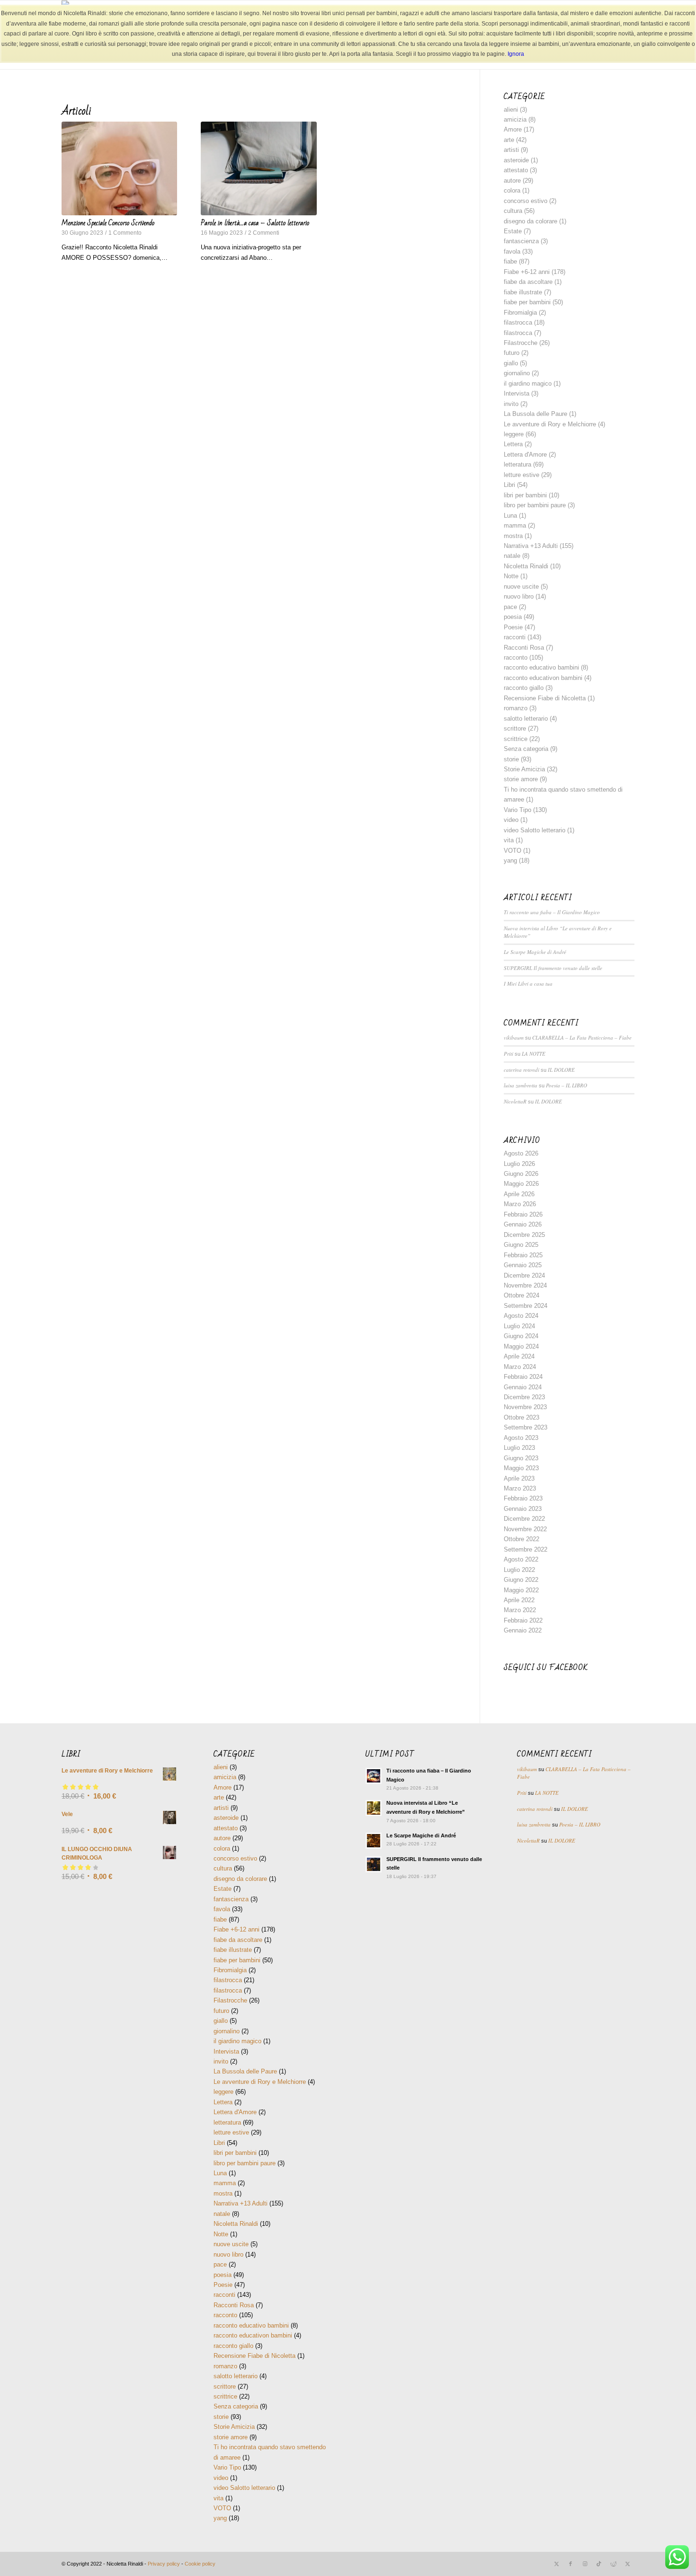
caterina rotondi (522, 1070)
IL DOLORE (561, 1070)
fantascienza (521, 241)
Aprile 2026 (519, 1194)
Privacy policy (164, 2564)
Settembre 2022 (526, 1549)
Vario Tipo (518, 810)
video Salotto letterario (535, 830)
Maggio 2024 (521, 1346)
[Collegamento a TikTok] (599, 2564)
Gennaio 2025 (523, 1265)
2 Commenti (264, 233)
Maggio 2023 (521, 1468)
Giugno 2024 (521, 1336)
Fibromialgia (520, 313)
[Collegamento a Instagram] (585, 2564)
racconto (516, 657)
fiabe (510, 261)
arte (509, 140)
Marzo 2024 (520, 1367)
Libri (509, 485)
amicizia (515, 119)
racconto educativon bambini (543, 678)
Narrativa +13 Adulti (531, 546)
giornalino (517, 373)
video (511, 820)
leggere (514, 434)
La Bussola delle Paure (535, 414)
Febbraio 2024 (523, 1377)
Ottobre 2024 (522, 1295)
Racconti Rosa (524, 648)
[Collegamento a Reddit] (613, 2564)
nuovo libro (519, 596)
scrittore (515, 728)
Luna (510, 516)
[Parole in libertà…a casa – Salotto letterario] (259, 168)
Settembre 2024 (526, 1306)
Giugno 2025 (521, 1245)
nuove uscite (521, 587)
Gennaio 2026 (523, 1224)
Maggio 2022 (521, 1590)
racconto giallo (524, 688)
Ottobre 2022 (522, 1539)
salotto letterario (526, 719)
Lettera (513, 444)
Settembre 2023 (526, 1427)
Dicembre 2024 (524, 1275)
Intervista (517, 393)
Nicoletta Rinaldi (526, 566)
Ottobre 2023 (522, 1417)
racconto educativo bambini (541, 667)
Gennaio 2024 (523, 1387)
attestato (516, 170)
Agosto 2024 (521, 1316)
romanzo (516, 708)
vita (509, 840)
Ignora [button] (516, 54)
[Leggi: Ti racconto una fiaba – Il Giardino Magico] (374, 1776)
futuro (512, 353)
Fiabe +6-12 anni (527, 272)
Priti (509, 1054)
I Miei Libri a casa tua (528, 984)
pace (510, 607)
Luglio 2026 (519, 1164)
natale (512, 556)
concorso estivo (526, 201)
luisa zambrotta (521, 1085)
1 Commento (125, 233)
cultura (513, 211)
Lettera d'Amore (525, 454)
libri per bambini (525, 495)
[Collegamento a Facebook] (571, 2564)
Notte (511, 576)
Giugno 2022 (521, 1580)
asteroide (516, 160)
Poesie (513, 627)
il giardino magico (528, 384)
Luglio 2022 (519, 1570)
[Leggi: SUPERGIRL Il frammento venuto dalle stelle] (374, 1864)
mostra (513, 536)
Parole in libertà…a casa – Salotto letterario (255, 223)
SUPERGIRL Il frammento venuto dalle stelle (553, 968)
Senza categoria (526, 749)
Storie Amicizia (524, 769)
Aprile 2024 (519, 1356)
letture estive (522, 475)
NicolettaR (515, 1101)
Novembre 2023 (525, 1407)
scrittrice (516, 739)
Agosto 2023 (521, 1438)
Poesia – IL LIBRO (567, 1085)
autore (512, 181)
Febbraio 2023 (523, 1498)
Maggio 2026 (521, 1184)
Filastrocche (521, 343)
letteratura (518, 464)
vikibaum (514, 1037)
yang (510, 860)
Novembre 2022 (525, 1529)
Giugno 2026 (521, 1174)
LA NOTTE (534, 1054)
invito (511, 404)
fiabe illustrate (523, 292)
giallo (511, 363)
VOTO (513, 851)
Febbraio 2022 (523, 1620)
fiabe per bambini (527, 302)
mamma (515, 525)
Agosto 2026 (521, 1153)
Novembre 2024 (525, 1285)
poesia (513, 617)
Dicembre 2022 (524, 1519)
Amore (513, 129)
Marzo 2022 (520, 1610)
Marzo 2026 (520, 1204)
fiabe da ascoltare (528, 282)
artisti (511, 150)
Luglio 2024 (519, 1326)
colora (512, 190)
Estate (513, 231)
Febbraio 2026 (523, 1214)
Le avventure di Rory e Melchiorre (550, 424)
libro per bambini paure (535, 505)
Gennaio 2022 (523, 1630)
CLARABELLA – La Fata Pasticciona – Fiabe (582, 1037)
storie (511, 759)
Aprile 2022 (519, 1600)
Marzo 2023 (520, 1488)
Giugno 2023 (521, 1458)
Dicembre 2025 (524, 1235)
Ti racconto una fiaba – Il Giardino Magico (552, 912)
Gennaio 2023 (523, 1509)
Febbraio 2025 (523, 1255)
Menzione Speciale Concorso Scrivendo (108, 223)
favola (512, 251)
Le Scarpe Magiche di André (535, 952)
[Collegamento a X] (556, 2564)
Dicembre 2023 (524, 1397)
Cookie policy (200, 2564)
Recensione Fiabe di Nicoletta (545, 698)
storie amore (521, 779)
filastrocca (518, 322)
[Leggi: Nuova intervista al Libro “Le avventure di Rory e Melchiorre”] (374, 1808)
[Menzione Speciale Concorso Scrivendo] (119, 168)
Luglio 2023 (519, 1448)
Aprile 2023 (519, 1478)
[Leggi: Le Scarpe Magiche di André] (374, 1841)
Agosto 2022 (521, 1559)
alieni (511, 110)
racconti (515, 637)
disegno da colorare (531, 221)
